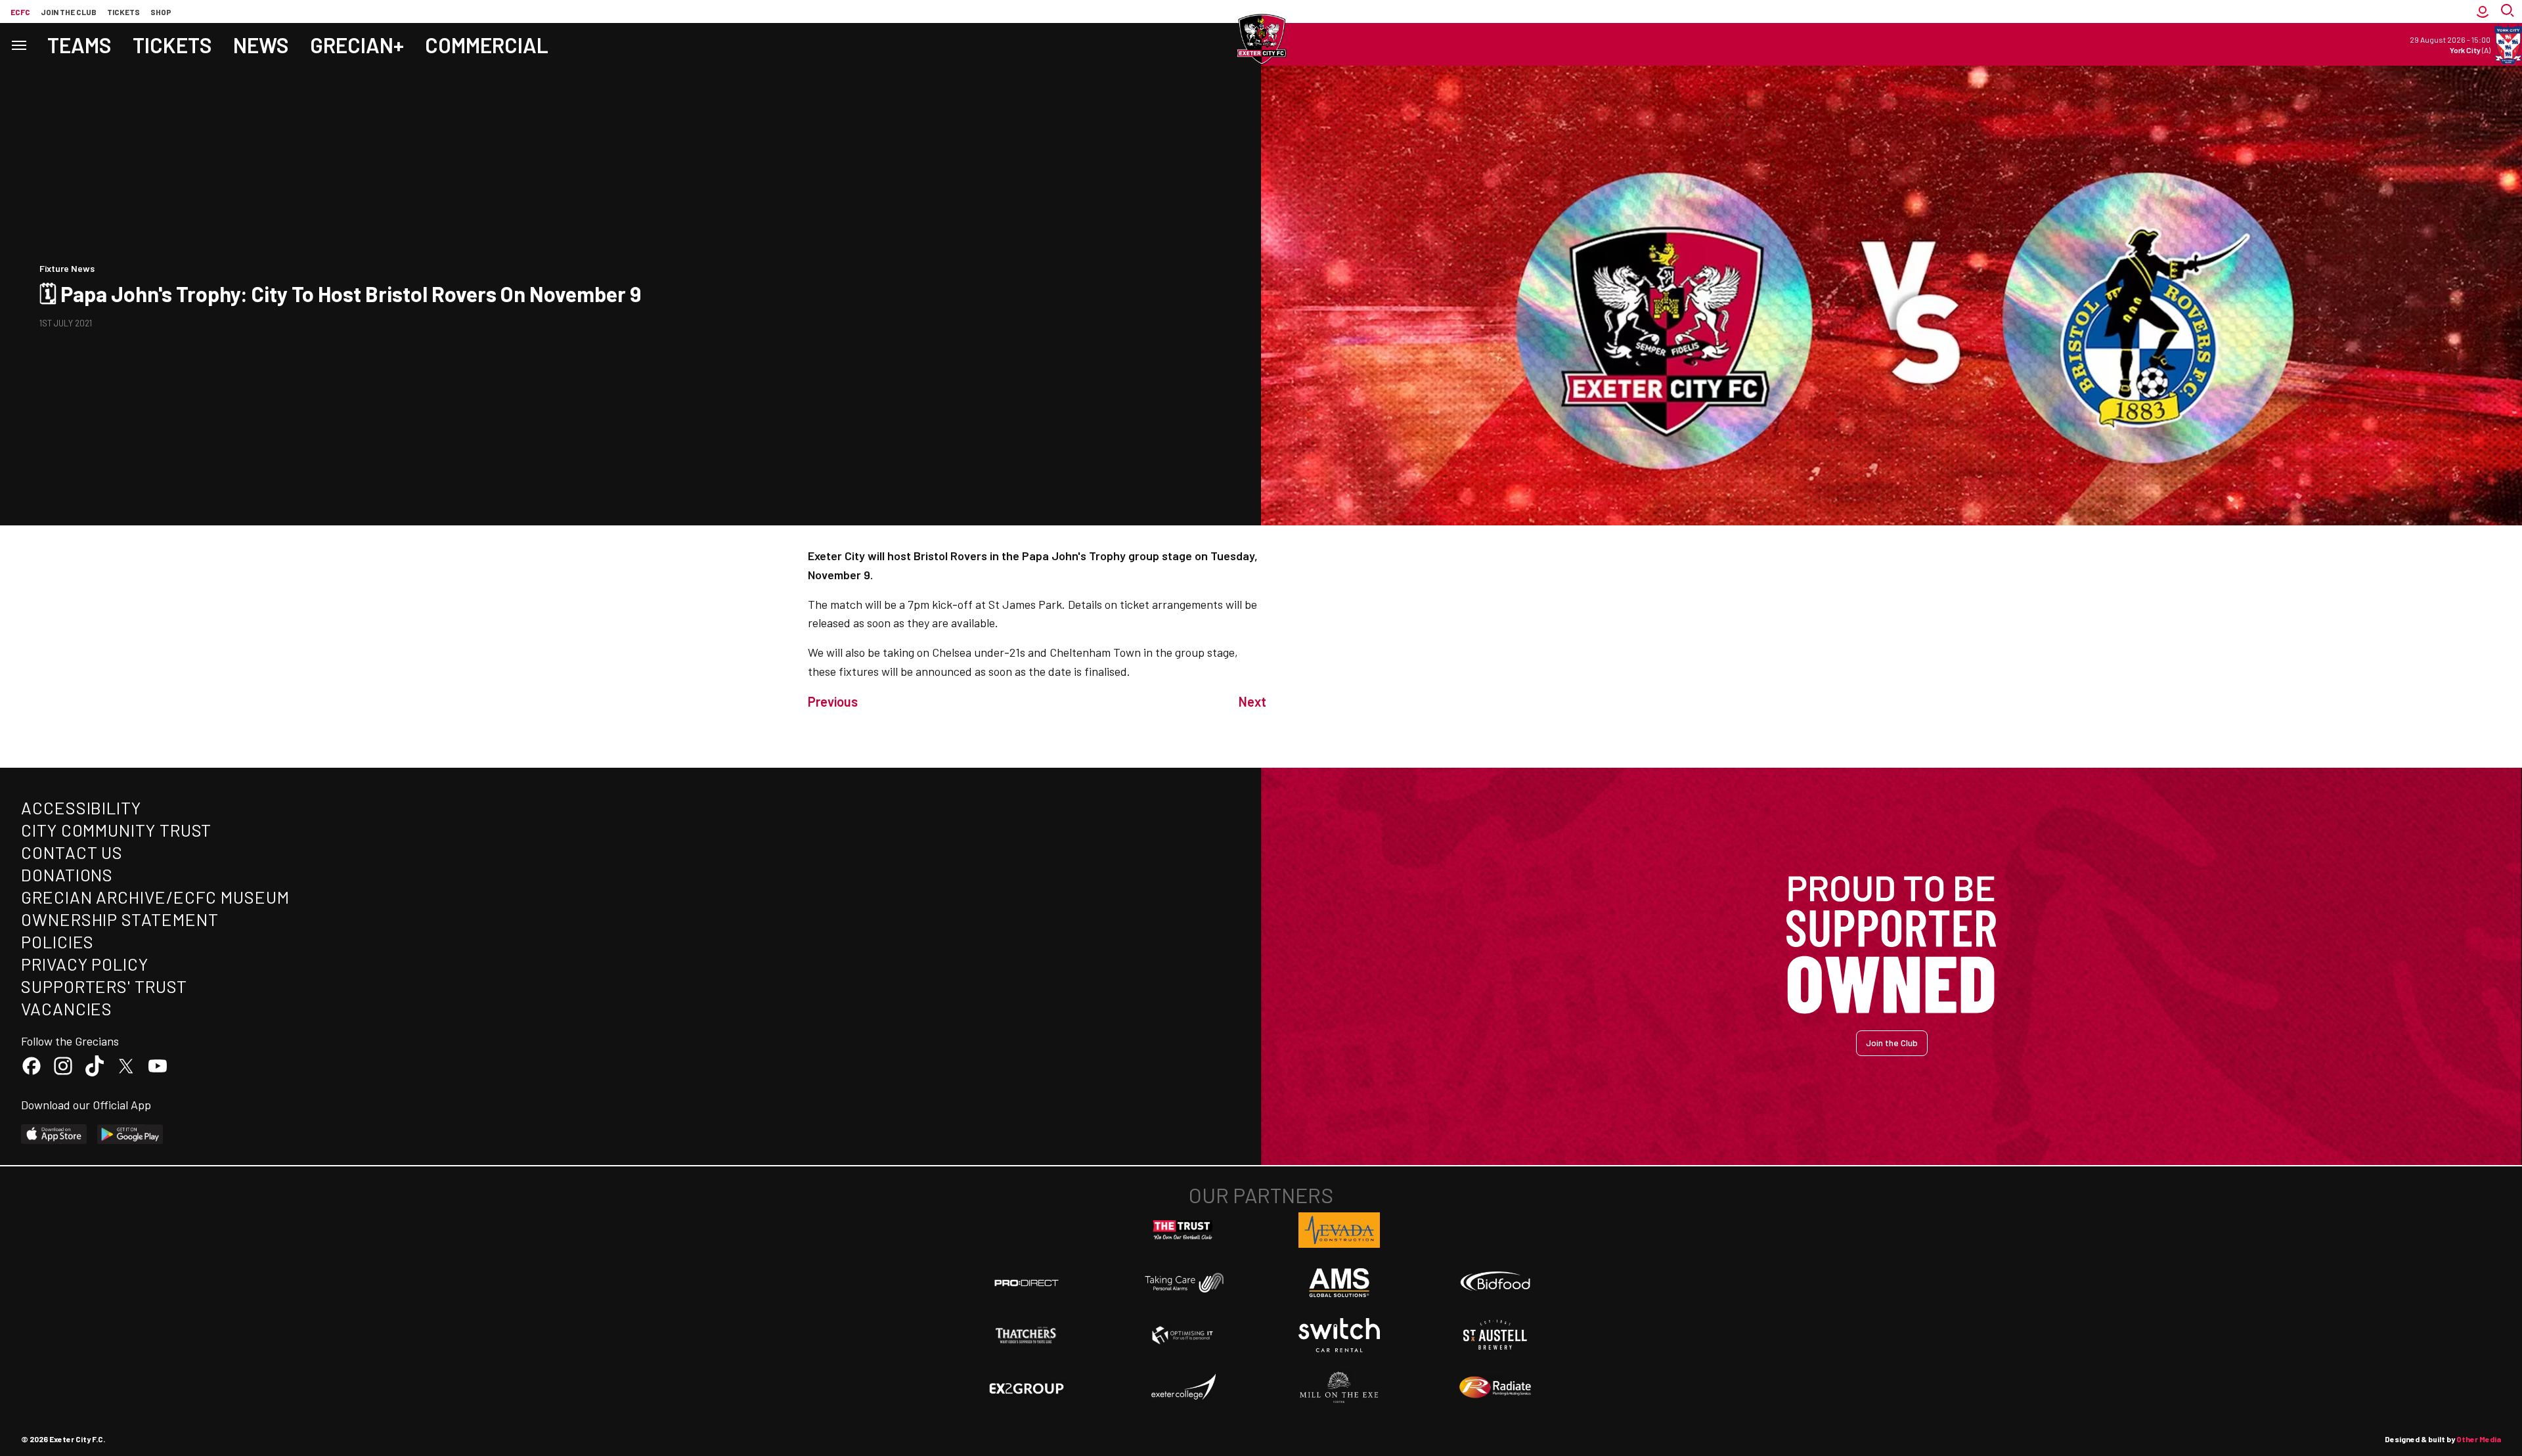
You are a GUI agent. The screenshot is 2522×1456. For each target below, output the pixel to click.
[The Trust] (1183, 1230)
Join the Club (1892, 1043)
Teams (79, 45)
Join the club (69, 12)
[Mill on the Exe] (1339, 1388)
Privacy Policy (85, 964)
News (261, 45)
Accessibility (81, 807)
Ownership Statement (120, 919)
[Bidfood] (1495, 1283)
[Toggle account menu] (2483, 11)
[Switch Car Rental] (1339, 1335)
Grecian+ (357, 45)
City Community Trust (116, 830)
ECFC (20, 12)
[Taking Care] (1183, 1282)
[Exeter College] (1183, 1388)
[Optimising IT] (1183, 1335)
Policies (57, 941)
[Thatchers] (1027, 1335)
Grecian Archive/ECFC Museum (155, 897)
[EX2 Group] (1027, 1388)
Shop (161, 12)
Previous (833, 701)
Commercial (487, 45)
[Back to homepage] (1261, 39)
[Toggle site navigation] (18, 44)
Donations (67, 874)
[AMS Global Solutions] (1339, 1283)
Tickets (123, 12)
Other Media (2479, 1439)
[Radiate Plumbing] (1495, 1388)
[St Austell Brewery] (1495, 1335)
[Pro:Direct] (1027, 1282)
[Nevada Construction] (1339, 1230)
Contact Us (72, 852)
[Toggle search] (2509, 11)
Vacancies (67, 1008)
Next (1252, 701)
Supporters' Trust (104, 986)
